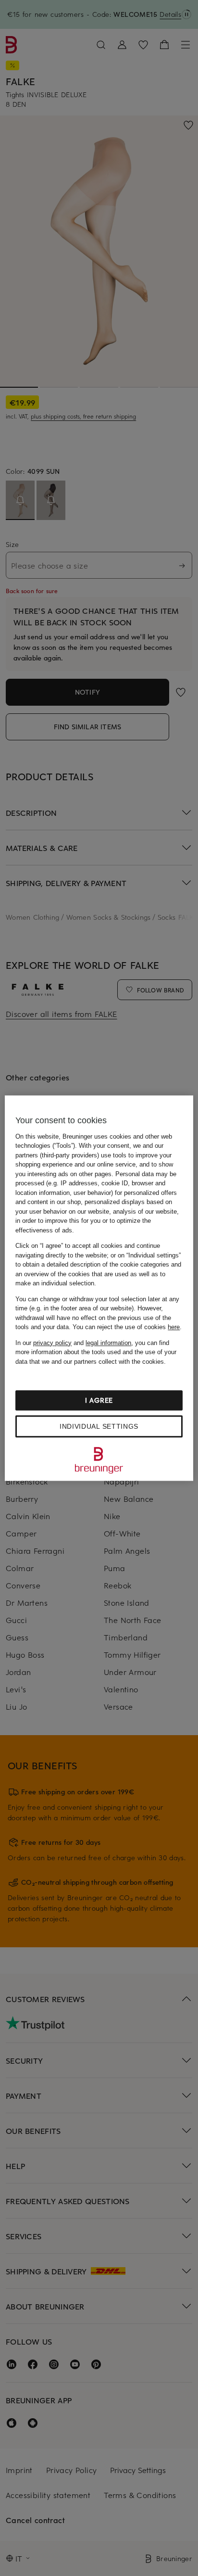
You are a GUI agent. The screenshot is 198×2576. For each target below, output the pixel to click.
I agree (99, 1400)
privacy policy (52, 1343)
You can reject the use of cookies (126, 1327)
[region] (99, 1288)
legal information (108, 1343)
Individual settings (99, 1426)
